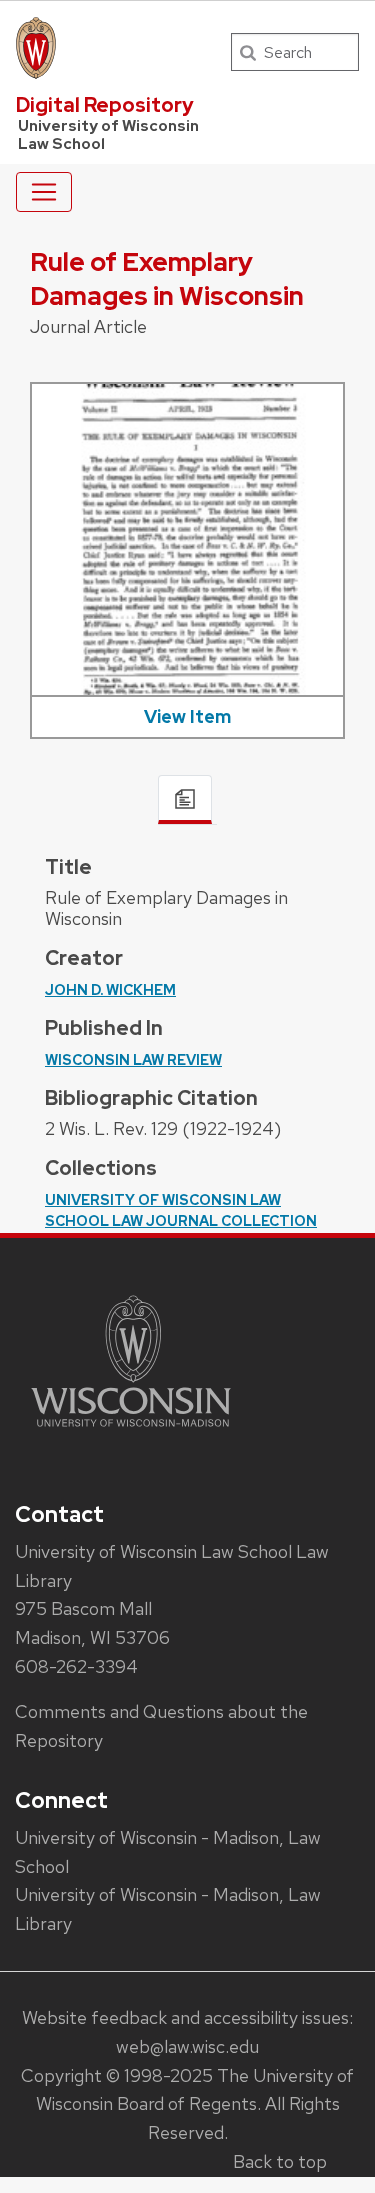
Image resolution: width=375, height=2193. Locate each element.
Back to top (280, 2161)
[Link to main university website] (131, 1430)
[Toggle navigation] (44, 192)
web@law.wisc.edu (187, 2046)
